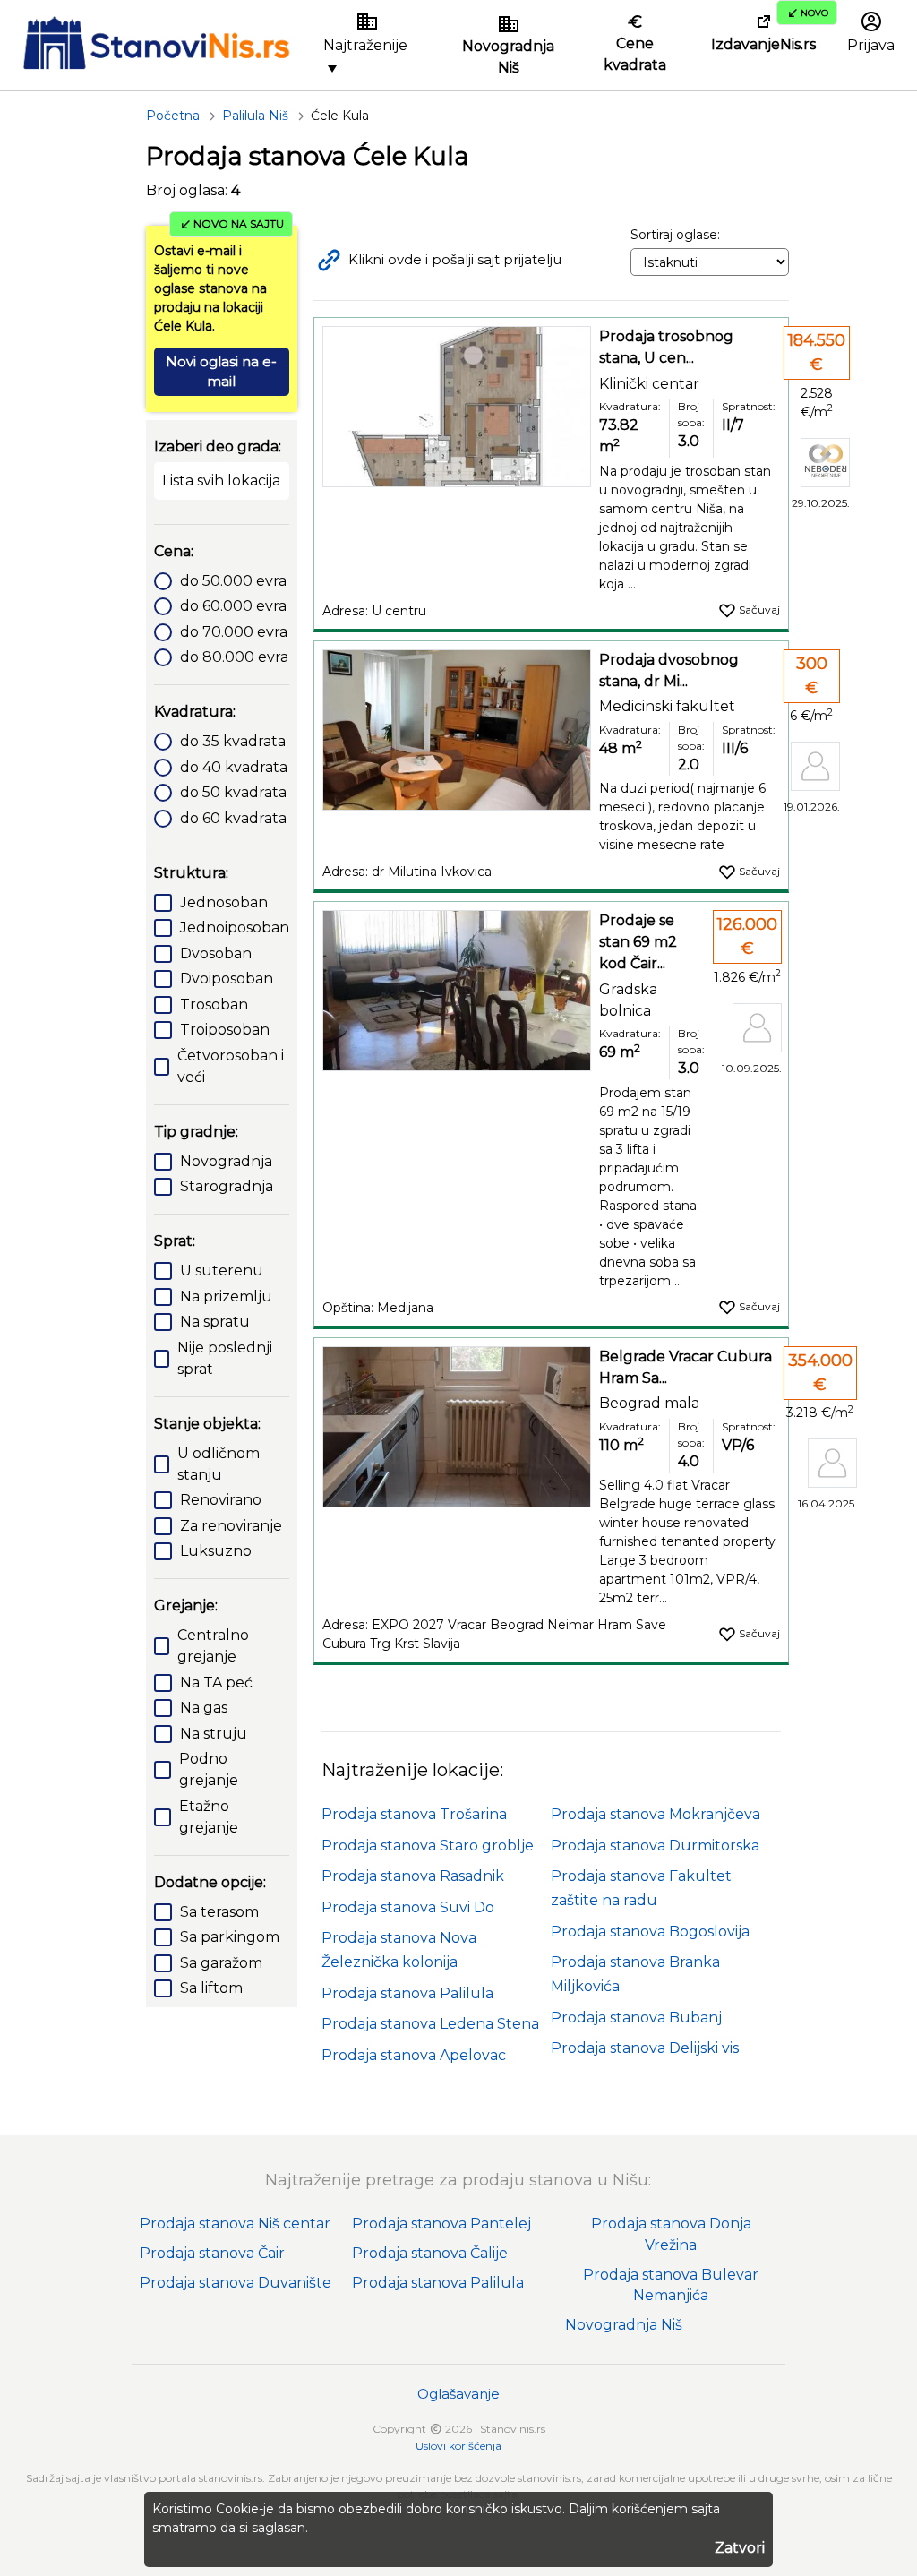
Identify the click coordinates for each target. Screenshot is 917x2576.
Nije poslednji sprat (225, 1358)
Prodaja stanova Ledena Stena (430, 2024)
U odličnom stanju (219, 1464)
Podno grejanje (209, 1769)
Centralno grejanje (213, 1646)
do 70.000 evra (234, 632)
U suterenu (222, 1271)
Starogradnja (227, 1186)
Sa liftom (211, 1988)
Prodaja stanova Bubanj (636, 2018)
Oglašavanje (458, 2394)
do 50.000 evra (233, 581)
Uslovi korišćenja (458, 2446)
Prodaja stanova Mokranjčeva (656, 1814)
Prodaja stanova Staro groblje (428, 1846)
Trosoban (214, 1005)
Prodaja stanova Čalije (430, 2253)
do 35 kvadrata (233, 741)
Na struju (214, 1734)
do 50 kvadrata (233, 792)
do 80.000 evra (234, 657)
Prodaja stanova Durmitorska (655, 1846)
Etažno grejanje (209, 1817)
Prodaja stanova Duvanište (236, 2283)
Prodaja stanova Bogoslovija (650, 1932)
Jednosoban (224, 902)
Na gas (204, 1708)
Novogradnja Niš (624, 2325)
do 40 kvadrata (234, 767)
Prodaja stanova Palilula (407, 1993)
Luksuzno (216, 1551)
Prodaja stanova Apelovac (414, 2055)
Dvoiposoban (227, 979)
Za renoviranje (231, 1526)
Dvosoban (216, 953)
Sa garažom (221, 1963)
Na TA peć (216, 1683)
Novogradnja (226, 1161)
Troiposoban (225, 1030)
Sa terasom (219, 1912)
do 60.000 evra (233, 606)
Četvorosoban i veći (231, 1066)
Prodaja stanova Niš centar (235, 2224)
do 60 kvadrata (233, 818)
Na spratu (215, 1322)
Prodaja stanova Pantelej (441, 2224)
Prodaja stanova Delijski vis (645, 2048)
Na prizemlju (226, 1297)
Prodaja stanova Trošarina (414, 1814)
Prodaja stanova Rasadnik (413, 1876)
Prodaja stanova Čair (212, 2253)
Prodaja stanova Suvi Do (408, 1907)
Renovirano (221, 1500)
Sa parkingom (230, 1937)
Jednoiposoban (235, 927)
